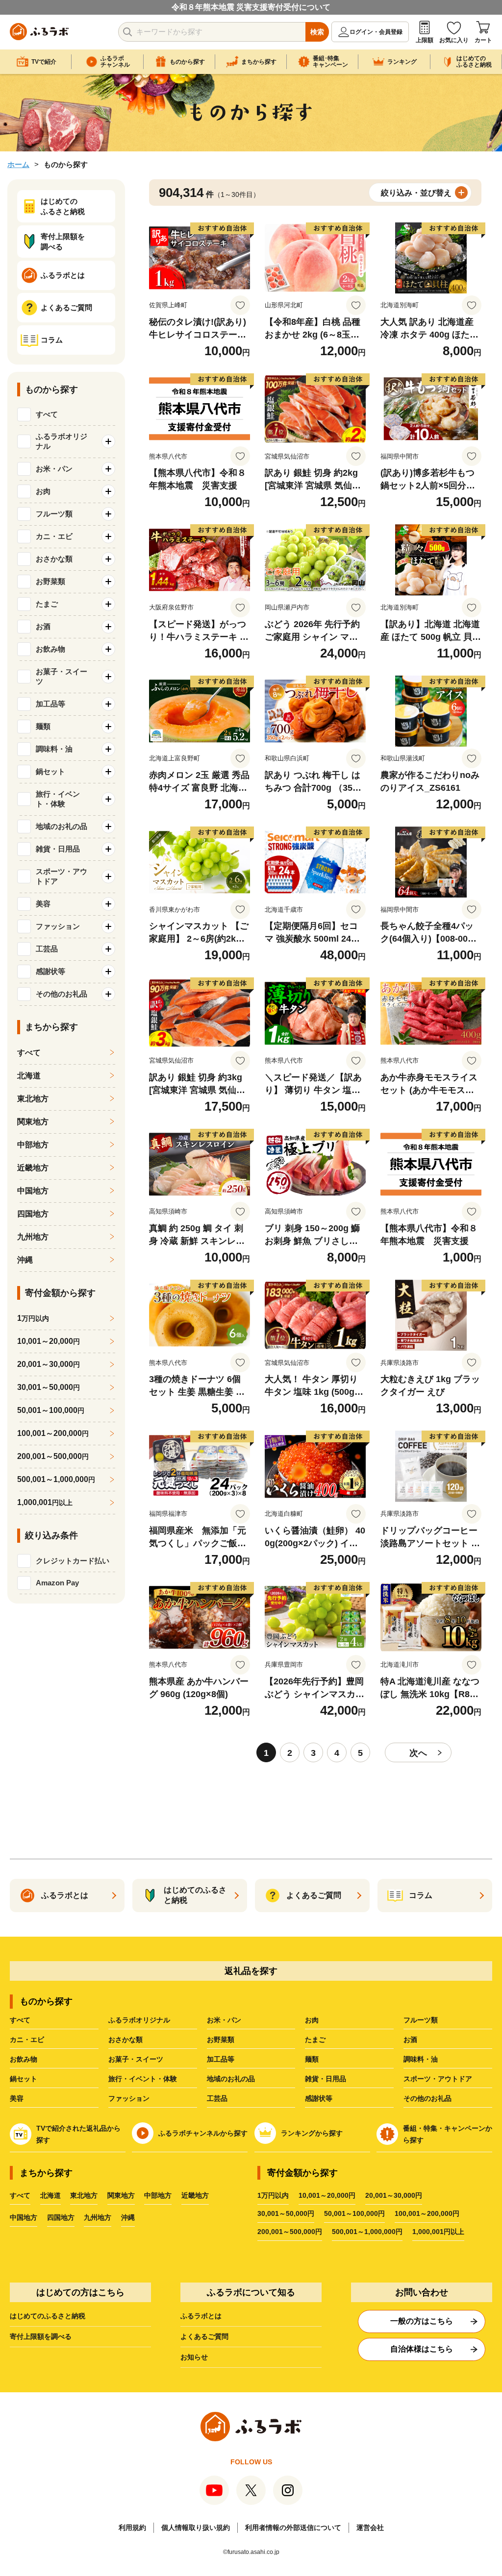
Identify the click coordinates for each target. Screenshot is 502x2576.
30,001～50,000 (49, 1387)
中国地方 (33, 1191)
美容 (17, 2098)
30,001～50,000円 (286, 2213)
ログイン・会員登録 (376, 32)
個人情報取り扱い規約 (196, 2527)
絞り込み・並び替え (416, 193)
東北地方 (33, 1099)
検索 (317, 32)
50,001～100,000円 (354, 2213)
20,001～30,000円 (394, 2195)
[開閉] (108, 441)
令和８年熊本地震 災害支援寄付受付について (251, 7)
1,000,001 (45, 1502)
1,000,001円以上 (438, 2232)
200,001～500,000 (53, 1456)
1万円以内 (273, 2195)
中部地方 (33, 1145)
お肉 (312, 2020)
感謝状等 (319, 2098)
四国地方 (33, 1214)
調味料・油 (421, 2059)
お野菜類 (221, 2040)
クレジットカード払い (73, 1561)
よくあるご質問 (204, 2336)
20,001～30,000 (49, 1364)
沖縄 (25, 1260)
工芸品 (217, 2098)
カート (483, 40)
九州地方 (33, 1237)
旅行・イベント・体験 (143, 2079)
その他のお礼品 (427, 2098)
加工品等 (221, 2059)
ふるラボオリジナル (139, 2020)
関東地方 (33, 1122)
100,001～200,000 (53, 1433)
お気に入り (454, 40)
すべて (47, 414)
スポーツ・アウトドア (438, 2079)
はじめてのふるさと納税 (48, 2316)
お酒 (410, 2040)
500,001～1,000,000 (56, 1479)
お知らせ (194, 2357)
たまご (315, 2040)
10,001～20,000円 (327, 2195)
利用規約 (132, 2527)
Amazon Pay (57, 1583)
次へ (418, 1753)
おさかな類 (125, 2040)
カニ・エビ (27, 2040)
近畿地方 (33, 1168)
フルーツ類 (421, 2020)
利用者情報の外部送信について (293, 2527)
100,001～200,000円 (427, 2213)
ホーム (18, 164)
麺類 (312, 2059)
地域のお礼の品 (231, 2079)
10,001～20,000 (49, 1341)
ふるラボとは (201, 2316)
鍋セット (24, 2079)
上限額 (425, 40)
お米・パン (224, 2020)
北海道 (29, 1076)
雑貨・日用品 (326, 2079)
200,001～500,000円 (290, 2232)
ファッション (129, 2098)
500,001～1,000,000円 (367, 2232)
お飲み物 (24, 2059)
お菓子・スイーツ (136, 2059)
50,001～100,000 (51, 1410)
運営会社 (370, 2527)
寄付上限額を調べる (41, 2336)
